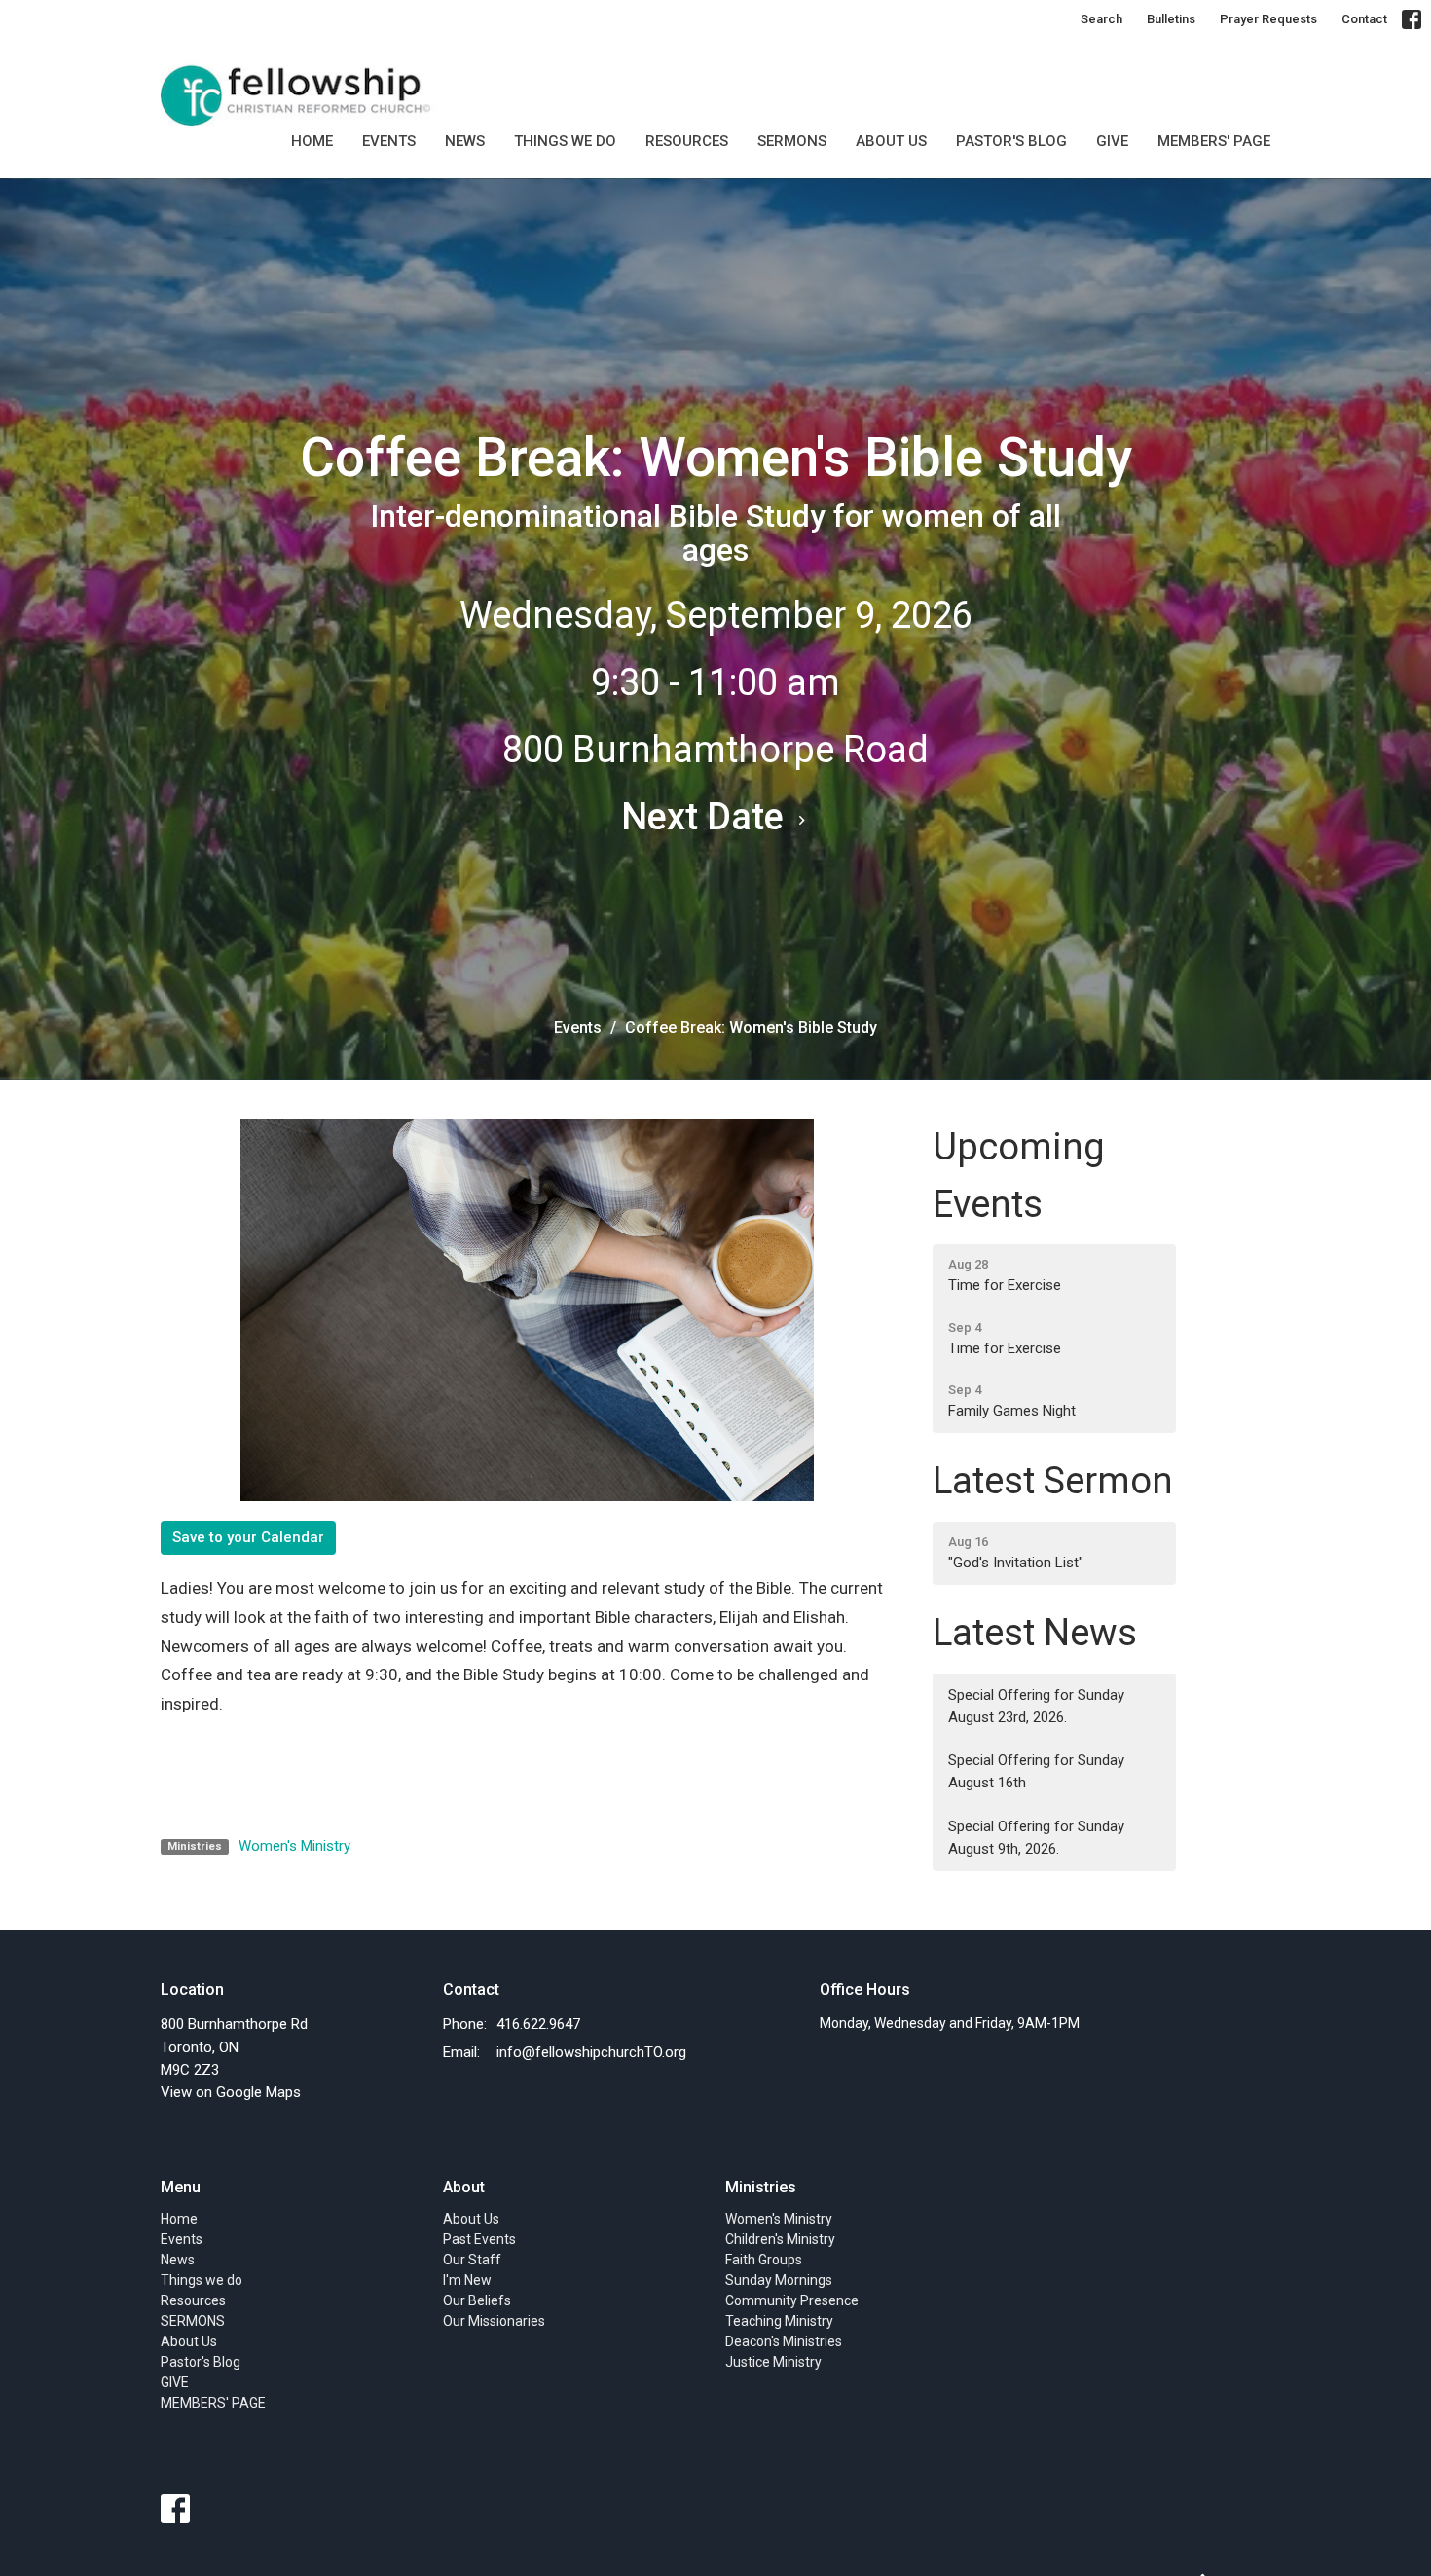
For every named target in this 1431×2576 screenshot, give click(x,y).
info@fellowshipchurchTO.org (591, 2052)
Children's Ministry (780, 2239)
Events (389, 141)
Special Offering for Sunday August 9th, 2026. (1036, 1838)
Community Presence (792, 2300)
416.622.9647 (538, 2024)
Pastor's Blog (1011, 141)
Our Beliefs (477, 2300)
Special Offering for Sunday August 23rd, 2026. (1036, 1706)
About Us (891, 141)
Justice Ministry (773, 2362)
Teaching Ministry (779, 2321)
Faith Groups (764, 2260)
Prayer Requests (1268, 19)
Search (1101, 19)
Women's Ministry (294, 1846)
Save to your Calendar (248, 1537)
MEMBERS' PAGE (1214, 141)
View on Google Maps (231, 2092)
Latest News (1035, 1633)
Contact (1364, 19)
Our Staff (472, 2260)
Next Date (707, 817)
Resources (687, 141)
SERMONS (792, 141)
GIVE (1112, 141)
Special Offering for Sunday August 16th (1036, 1771)
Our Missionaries (494, 2321)
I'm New (467, 2280)
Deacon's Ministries (784, 2341)
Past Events (479, 2239)
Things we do (565, 141)
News (465, 141)
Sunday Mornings (779, 2280)
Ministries (761, 2187)
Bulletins (1171, 19)
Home (312, 141)
